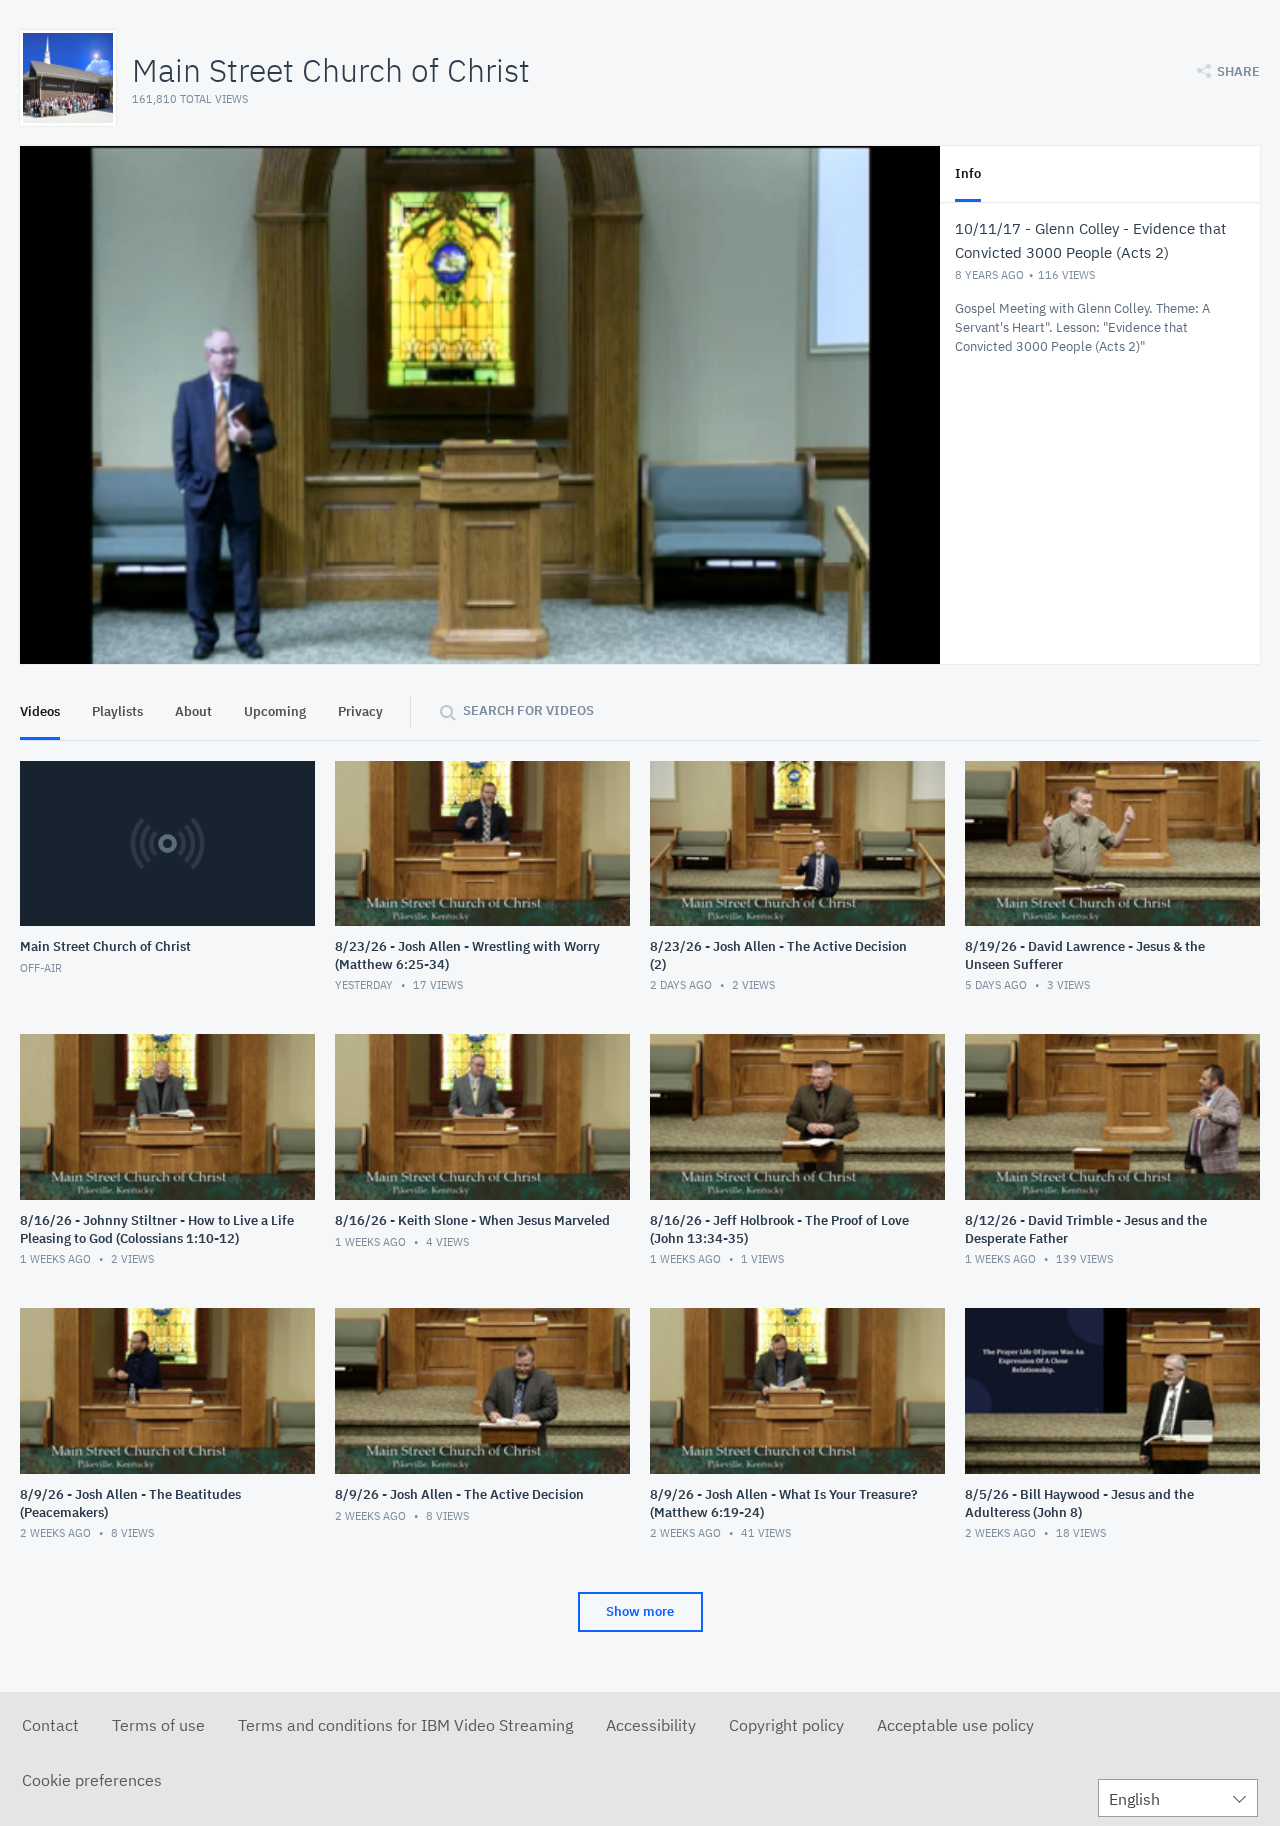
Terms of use (158, 1725)
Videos (40, 711)
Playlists (117, 711)
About (193, 711)
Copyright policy (786, 1725)
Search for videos (528, 710)
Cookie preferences (92, 1780)
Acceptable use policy (955, 1725)
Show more (640, 1611)
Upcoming (275, 711)
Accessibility (651, 1725)
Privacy (360, 711)
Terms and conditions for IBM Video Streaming (405, 1725)
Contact (50, 1725)
